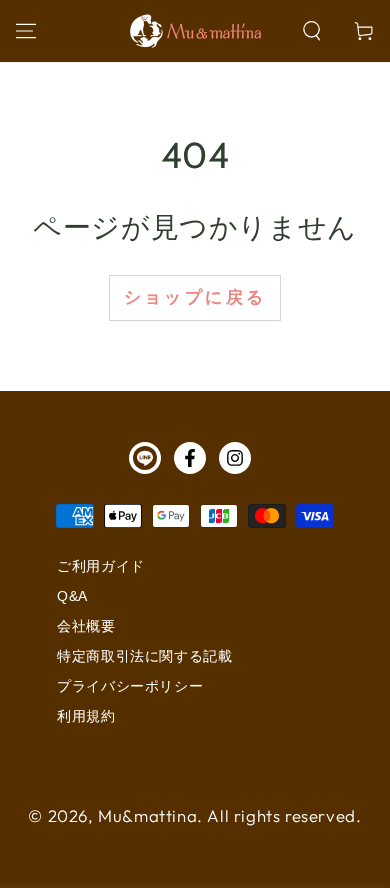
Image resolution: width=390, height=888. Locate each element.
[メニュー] (26, 31)
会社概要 (86, 626)
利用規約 (86, 716)
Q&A (72, 596)
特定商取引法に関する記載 (144, 656)
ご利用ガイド (101, 566)
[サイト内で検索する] (312, 31)
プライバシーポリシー (130, 686)
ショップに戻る (195, 297)
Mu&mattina (147, 815)
